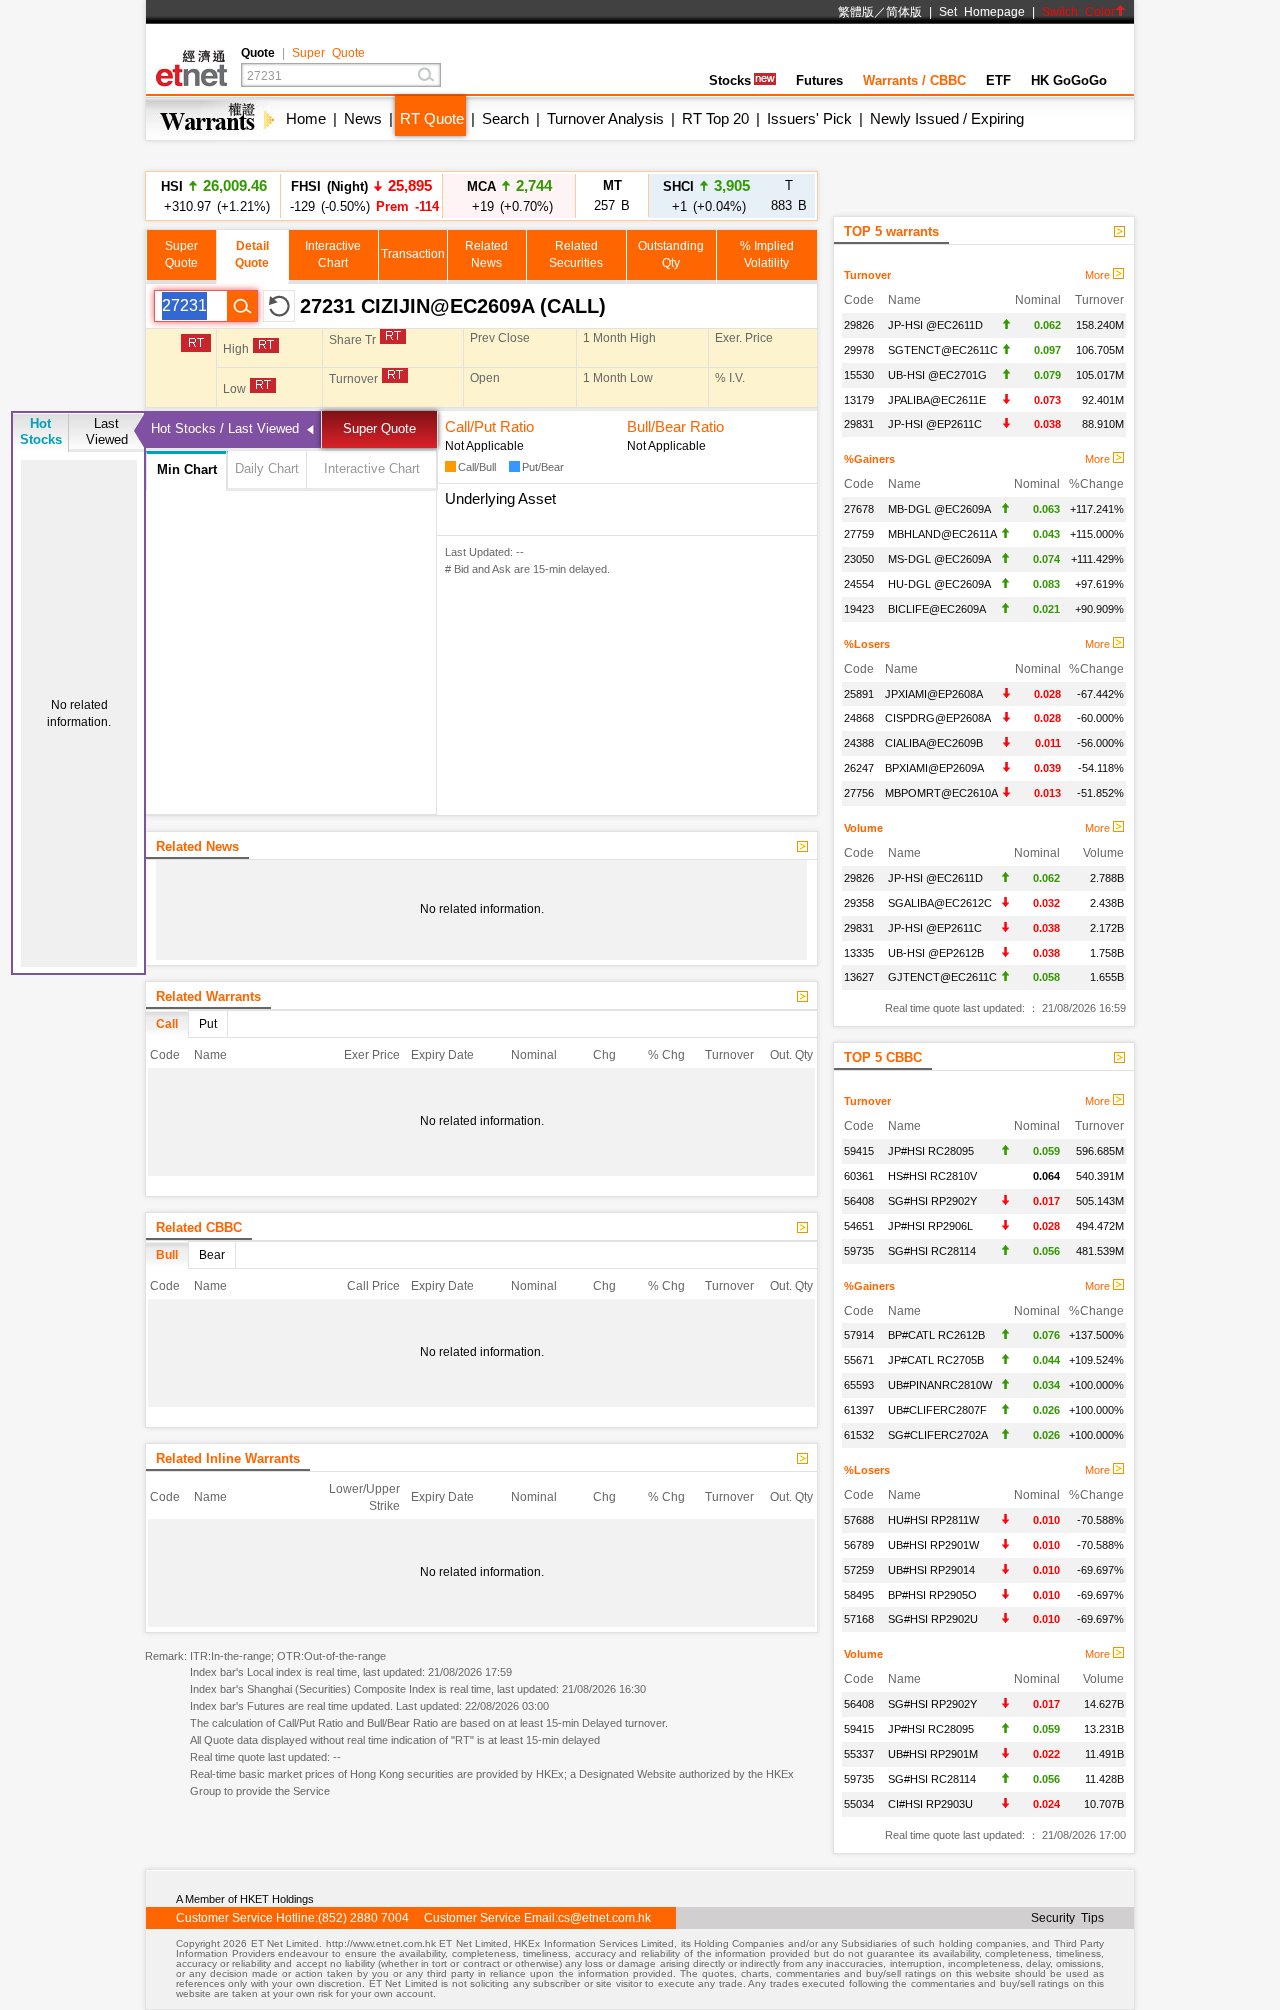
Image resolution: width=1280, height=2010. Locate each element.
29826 (859, 325)
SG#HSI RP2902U (933, 1619)
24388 (859, 743)
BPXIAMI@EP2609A (934, 768)
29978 (859, 350)
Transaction (413, 254)
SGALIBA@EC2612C (940, 903)
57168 (859, 1619)
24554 (859, 584)
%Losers (867, 644)
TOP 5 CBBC (883, 1057)
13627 (859, 977)
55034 (859, 1804)
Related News (197, 846)
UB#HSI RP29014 (931, 1570)
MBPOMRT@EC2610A (941, 793)
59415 (859, 1151)
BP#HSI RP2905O (932, 1595)
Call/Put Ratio (489, 426)
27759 (859, 534)
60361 (859, 1176)
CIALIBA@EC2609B (934, 743)
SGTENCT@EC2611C (943, 350)
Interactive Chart (372, 468)
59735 (859, 1251)
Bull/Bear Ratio (675, 426)
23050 (859, 559)
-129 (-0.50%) (361, 195)
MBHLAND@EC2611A (942, 534)
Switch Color (1078, 12)
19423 (859, 609)
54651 (859, 1226)
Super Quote (328, 53)
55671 (859, 1360)
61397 (859, 1410)
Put (208, 1024)
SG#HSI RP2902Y (932, 1201)
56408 (859, 1201)
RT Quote (432, 118)
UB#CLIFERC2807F (937, 1410)
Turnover (867, 275)
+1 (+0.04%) (706, 195)
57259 (859, 1570)
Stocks (730, 80)
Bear (212, 1255)
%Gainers (869, 459)
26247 (859, 768)
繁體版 (856, 12)
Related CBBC (199, 1227)
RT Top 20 (715, 118)
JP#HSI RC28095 (931, 1151)
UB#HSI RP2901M (933, 1754)
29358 (859, 903)
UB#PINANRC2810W (940, 1385)
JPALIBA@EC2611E (937, 400)
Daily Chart (267, 468)
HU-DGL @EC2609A (939, 584)
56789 (859, 1545)
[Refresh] (279, 306)
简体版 (904, 12)
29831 (859, 424)
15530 (859, 375)
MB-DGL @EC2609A (939, 509)
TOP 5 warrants (891, 231)
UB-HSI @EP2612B (936, 953)
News (363, 118)
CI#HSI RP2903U (930, 1804)
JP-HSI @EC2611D (935, 325)
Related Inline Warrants (228, 1458)
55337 (859, 1754)
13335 (859, 953)
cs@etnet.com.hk (604, 1918)
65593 (859, 1385)
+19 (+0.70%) (509, 195)
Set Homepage (982, 12)
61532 (859, 1435)
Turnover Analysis (605, 118)
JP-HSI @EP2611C (935, 424)
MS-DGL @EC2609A (939, 559)
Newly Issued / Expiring (947, 118)
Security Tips (1067, 1918)
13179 (859, 400)
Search (505, 118)
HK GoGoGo (1069, 80)
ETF (998, 80)
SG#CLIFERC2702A (938, 1435)
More (1099, 275)
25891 (859, 694)
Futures (819, 80)
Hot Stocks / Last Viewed (225, 428)
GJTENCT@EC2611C (942, 977)
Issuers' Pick (809, 118)
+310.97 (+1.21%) (214, 195)
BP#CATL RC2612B (936, 1335)
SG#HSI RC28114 (932, 1251)
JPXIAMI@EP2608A (934, 694)
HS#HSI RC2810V (932, 1176)
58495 (859, 1595)
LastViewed (107, 431)
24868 (859, 718)
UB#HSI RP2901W (933, 1545)
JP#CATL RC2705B (936, 1360)
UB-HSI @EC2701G (937, 375)
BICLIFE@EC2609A (937, 609)
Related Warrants (208, 996)
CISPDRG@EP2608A (938, 718)
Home (306, 118)
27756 (859, 793)
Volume (863, 828)
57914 (859, 1335)
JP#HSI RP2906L (930, 1226)
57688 (859, 1520)
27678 (859, 509)
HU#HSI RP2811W (933, 1520)
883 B (789, 195)
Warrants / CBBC (914, 80)
